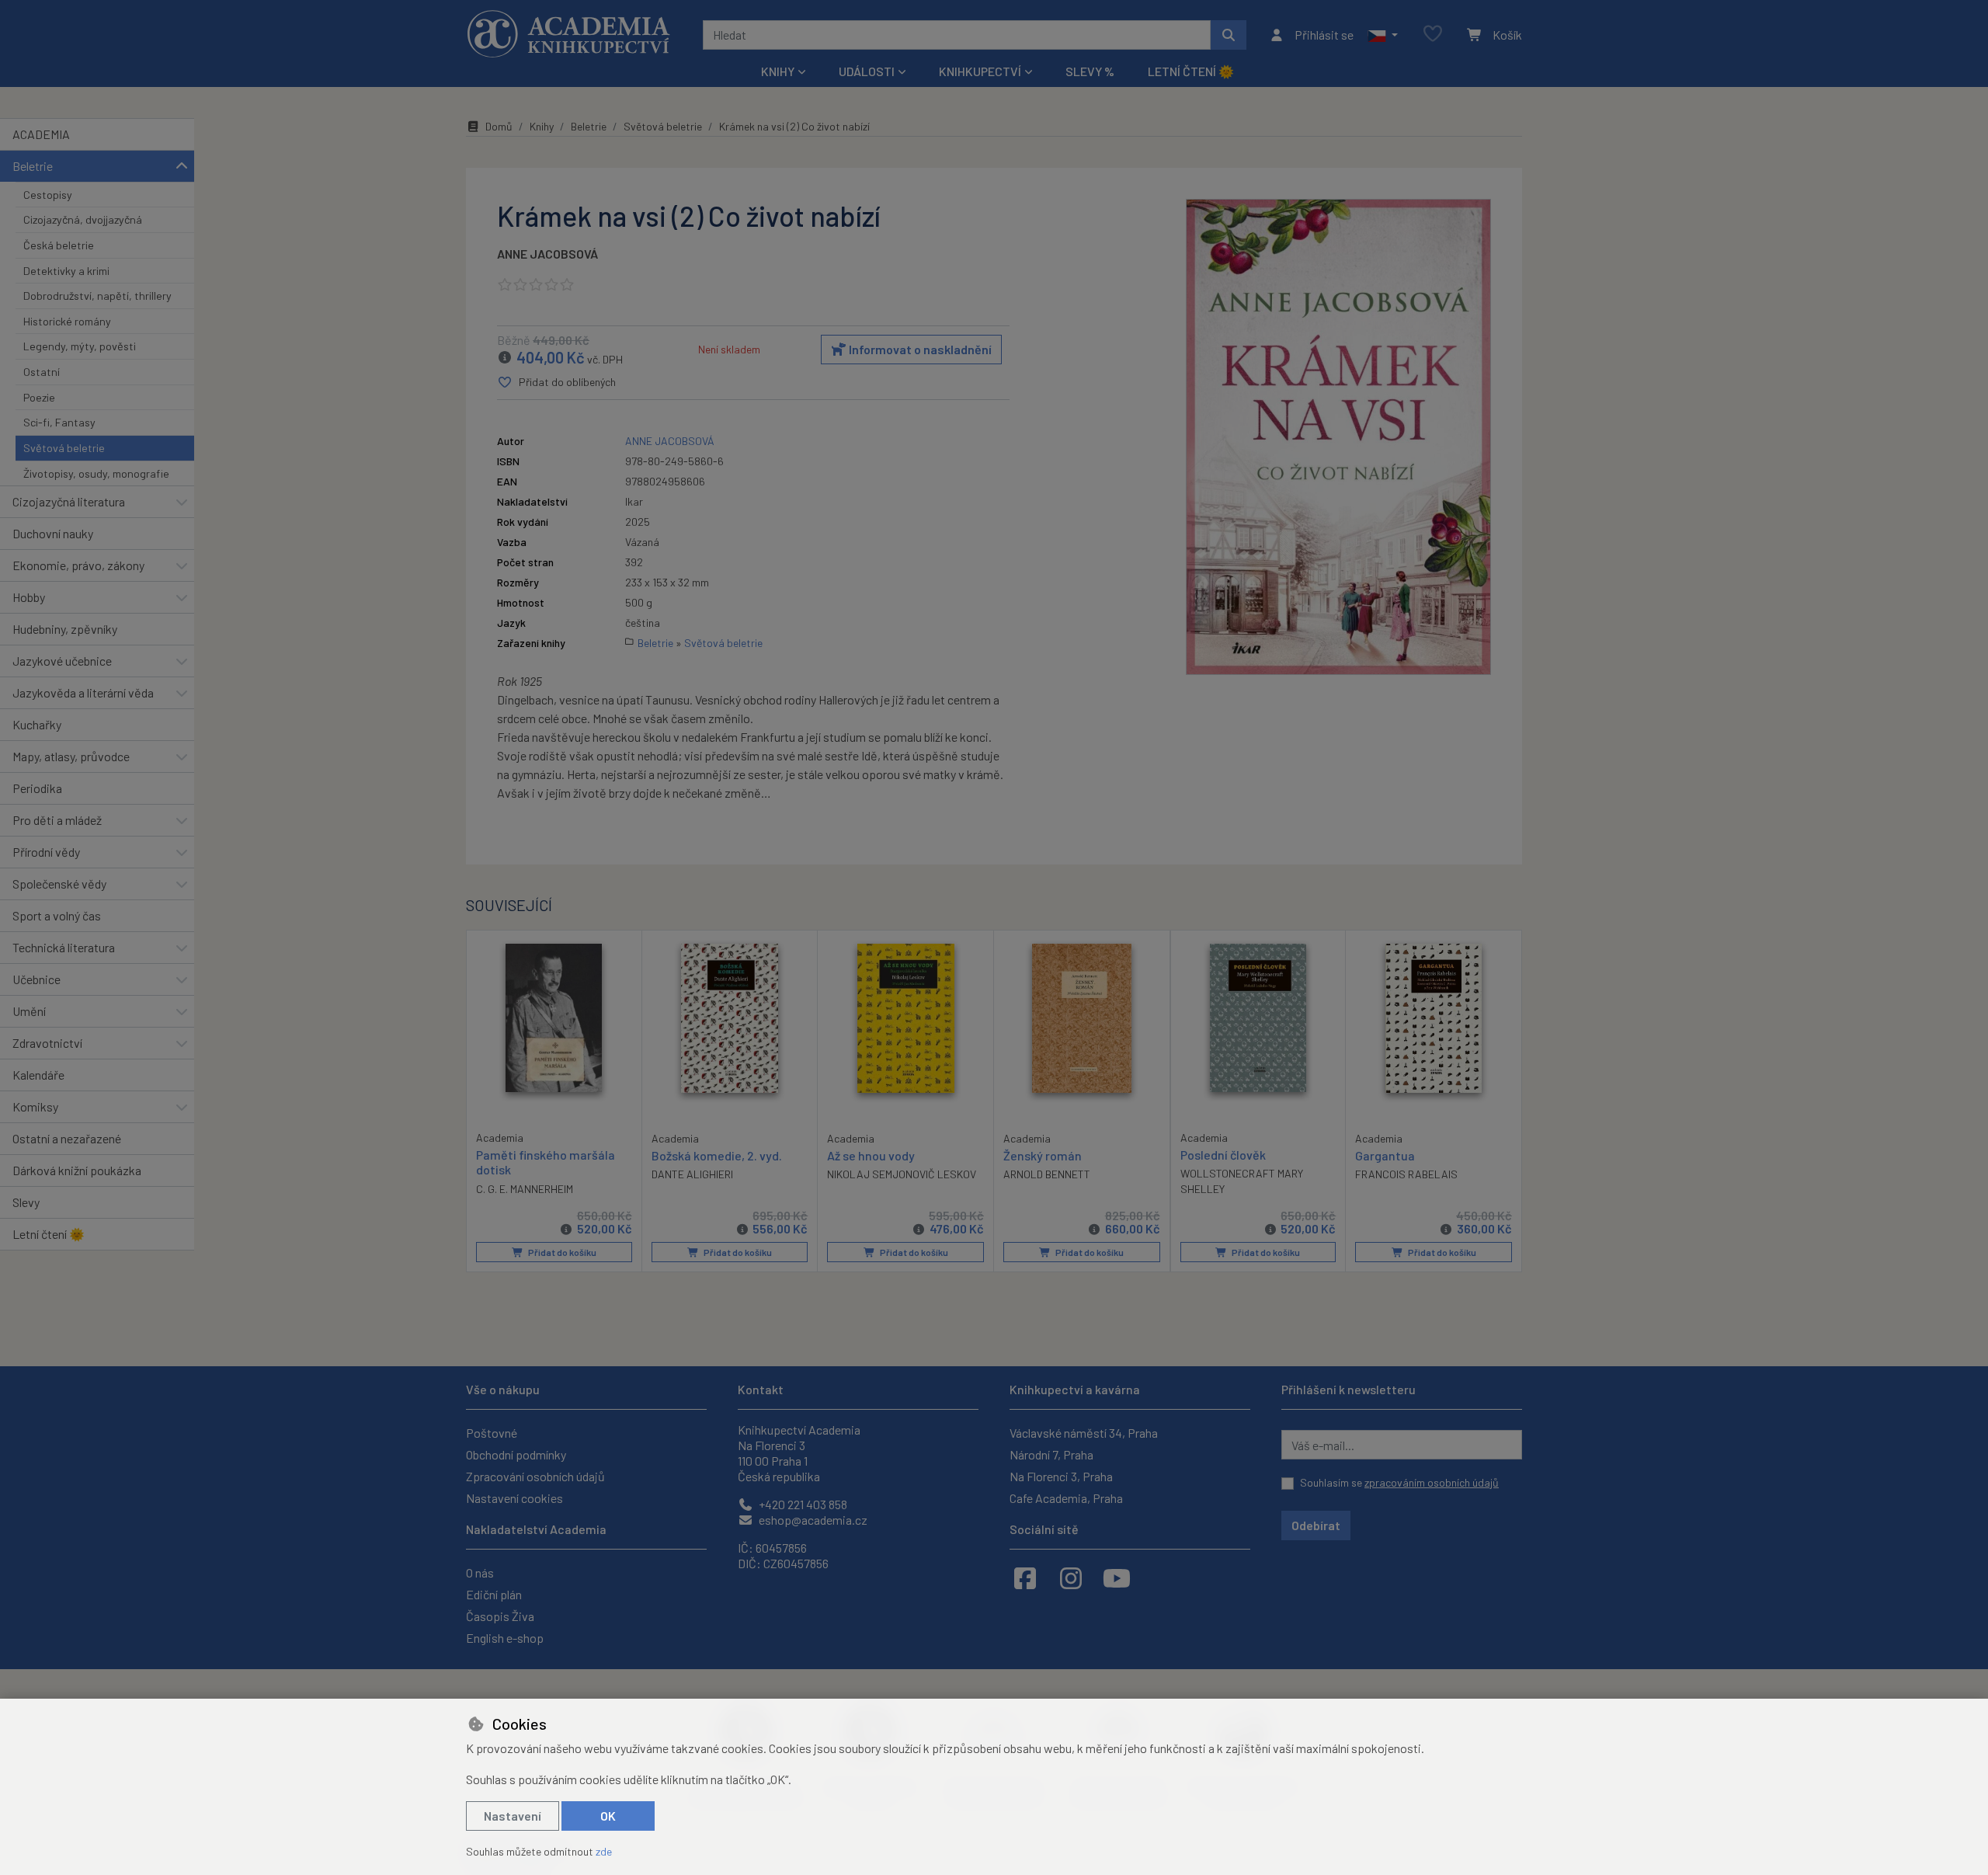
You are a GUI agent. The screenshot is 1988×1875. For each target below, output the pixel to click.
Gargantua (1385, 1155)
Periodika (37, 788)
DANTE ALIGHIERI (692, 1174)
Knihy (542, 126)
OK (608, 1816)
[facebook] (1025, 1578)
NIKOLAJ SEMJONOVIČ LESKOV (902, 1174)
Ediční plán (494, 1594)
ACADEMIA (41, 134)
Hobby (29, 597)
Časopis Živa (500, 1616)
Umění (29, 1011)
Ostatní (42, 372)
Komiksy (35, 1106)
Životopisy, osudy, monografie (96, 473)
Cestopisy (48, 195)
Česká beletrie (59, 245)
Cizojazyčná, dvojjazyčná (83, 219)
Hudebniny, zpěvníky (65, 629)
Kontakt (761, 1389)
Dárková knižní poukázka (77, 1170)
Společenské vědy (59, 884)
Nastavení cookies (514, 1498)
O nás (480, 1572)
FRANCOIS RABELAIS (1406, 1174)
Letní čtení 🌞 (1191, 71)
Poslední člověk (1223, 1155)
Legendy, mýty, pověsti (80, 346)
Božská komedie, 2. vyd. (717, 1155)
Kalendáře (38, 1075)
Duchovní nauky (53, 533)
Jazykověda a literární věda (83, 692)
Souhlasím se (1399, 1482)
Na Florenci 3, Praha (1061, 1476)
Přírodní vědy (46, 852)
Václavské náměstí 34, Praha (1084, 1433)
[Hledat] (1229, 35)
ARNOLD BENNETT (1047, 1174)
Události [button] (867, 71)
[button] (1383, 35)
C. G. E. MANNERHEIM (525, 1189)
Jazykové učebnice (62, 661)
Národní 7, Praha (1051, 1454)
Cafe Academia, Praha (1066, 1498)
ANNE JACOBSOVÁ (547, 254)
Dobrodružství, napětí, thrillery (97, 296)
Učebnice (36, 979)
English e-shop (505, 1638)
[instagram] (1071, 1578)
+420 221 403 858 (802, 1504)
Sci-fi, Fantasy (59, 422)
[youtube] (1117, 1578)
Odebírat (1316, 1525)
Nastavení (513, 1816)
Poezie (39, 397)
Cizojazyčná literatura (69, 501)
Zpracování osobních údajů (535, 1476)
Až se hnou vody (871, 1155)
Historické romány (67, 321)
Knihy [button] (778, 71)
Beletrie (33, 166)
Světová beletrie (64, 448)
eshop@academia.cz (812, 1520)
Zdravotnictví (47, 1043)
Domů (499, 126)
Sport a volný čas (57, 915)
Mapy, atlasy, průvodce (71, 756)
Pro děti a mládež (57, 820)
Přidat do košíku (561, 1252)
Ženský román (1043, 1155)
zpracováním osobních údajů (1432, 1482)
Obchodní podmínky (516, 1454)
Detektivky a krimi (66, 271)
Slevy (26, 1202)
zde (604, 1851)
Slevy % (1090, 71)
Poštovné (492, 1433)
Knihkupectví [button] (980, 71)
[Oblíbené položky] (1433, 35)
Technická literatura (64, 947)
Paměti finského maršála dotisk (546, 1162)
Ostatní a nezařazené (67, 1138)
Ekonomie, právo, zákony (78, 565)
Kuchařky (37, 724)
